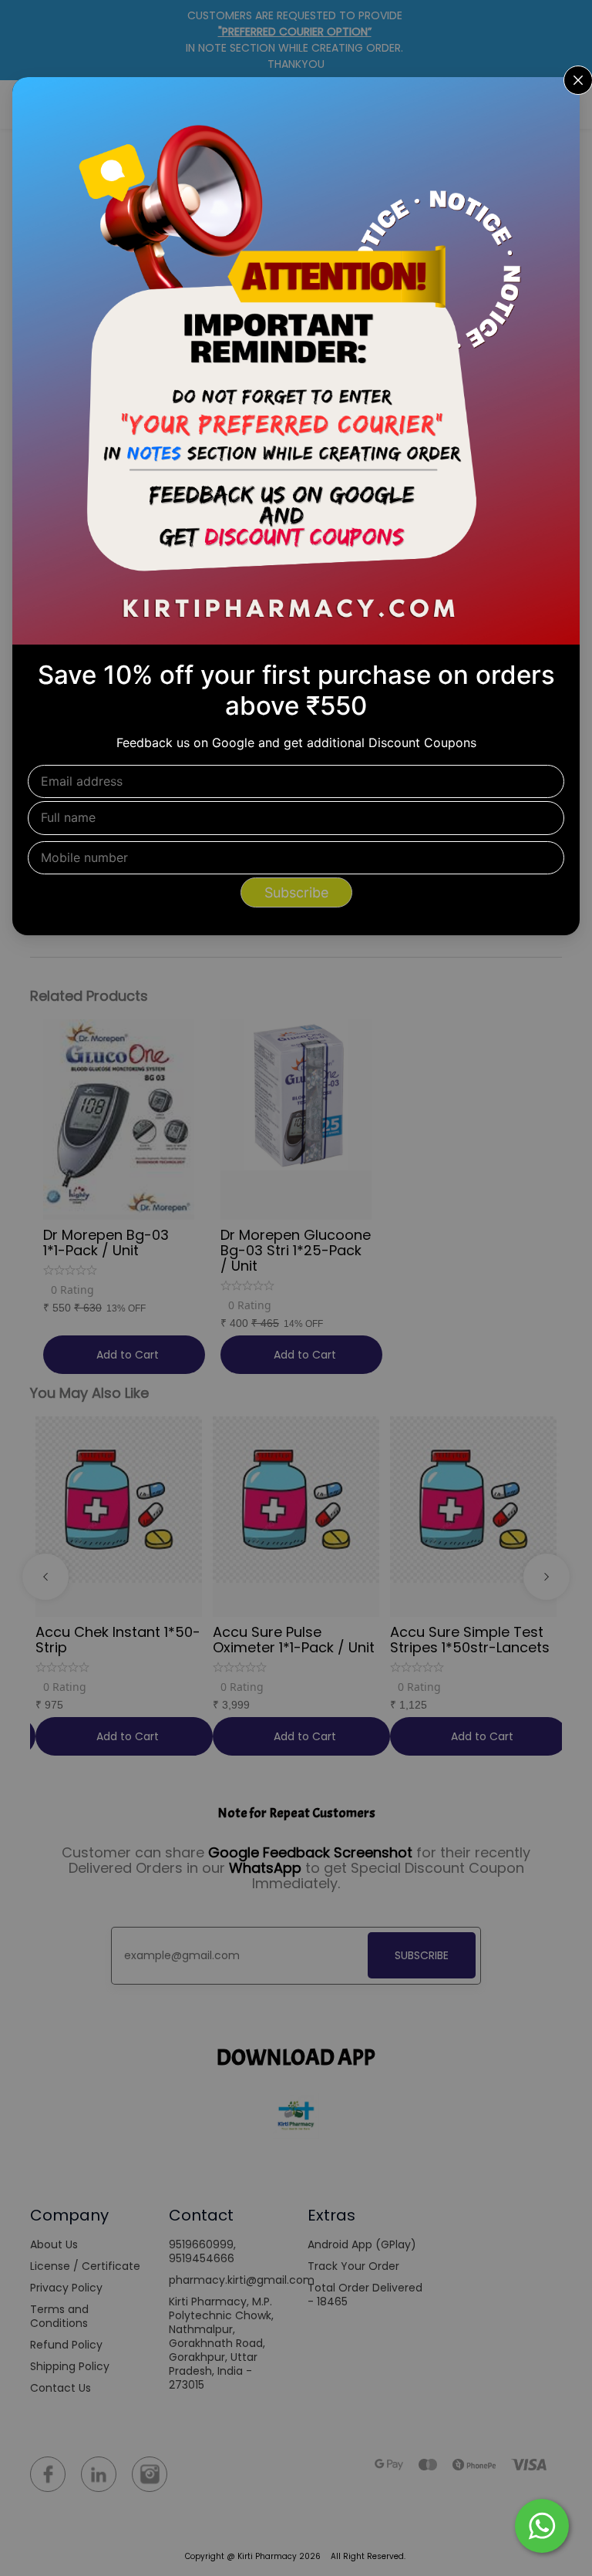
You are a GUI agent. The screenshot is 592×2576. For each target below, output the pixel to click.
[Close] (558, 99)
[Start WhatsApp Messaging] (542, 2524)
